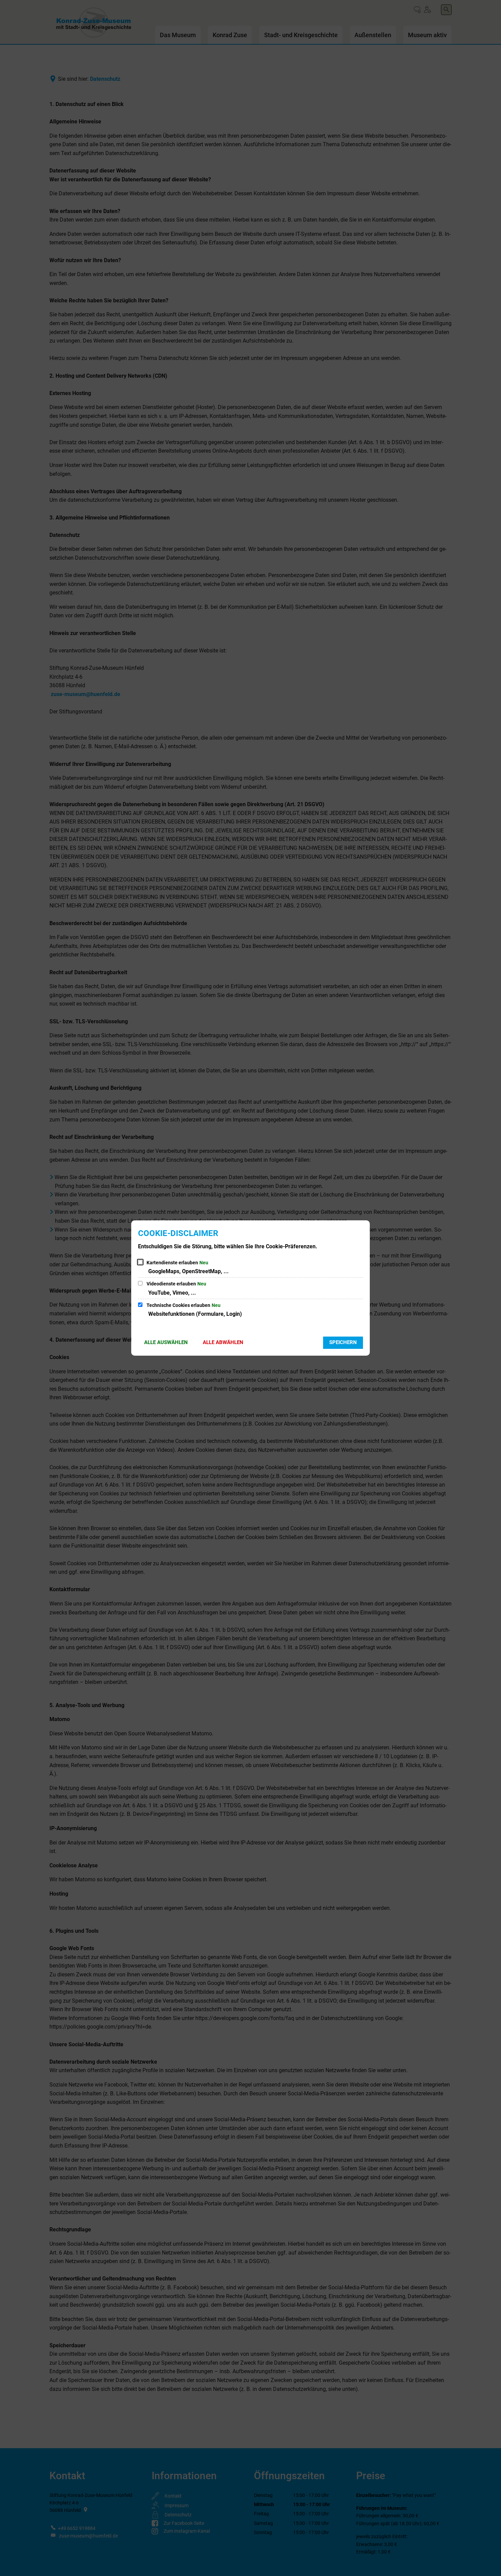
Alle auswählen (166, 1342)
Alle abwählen (223, 1342)
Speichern (343, 1342)
